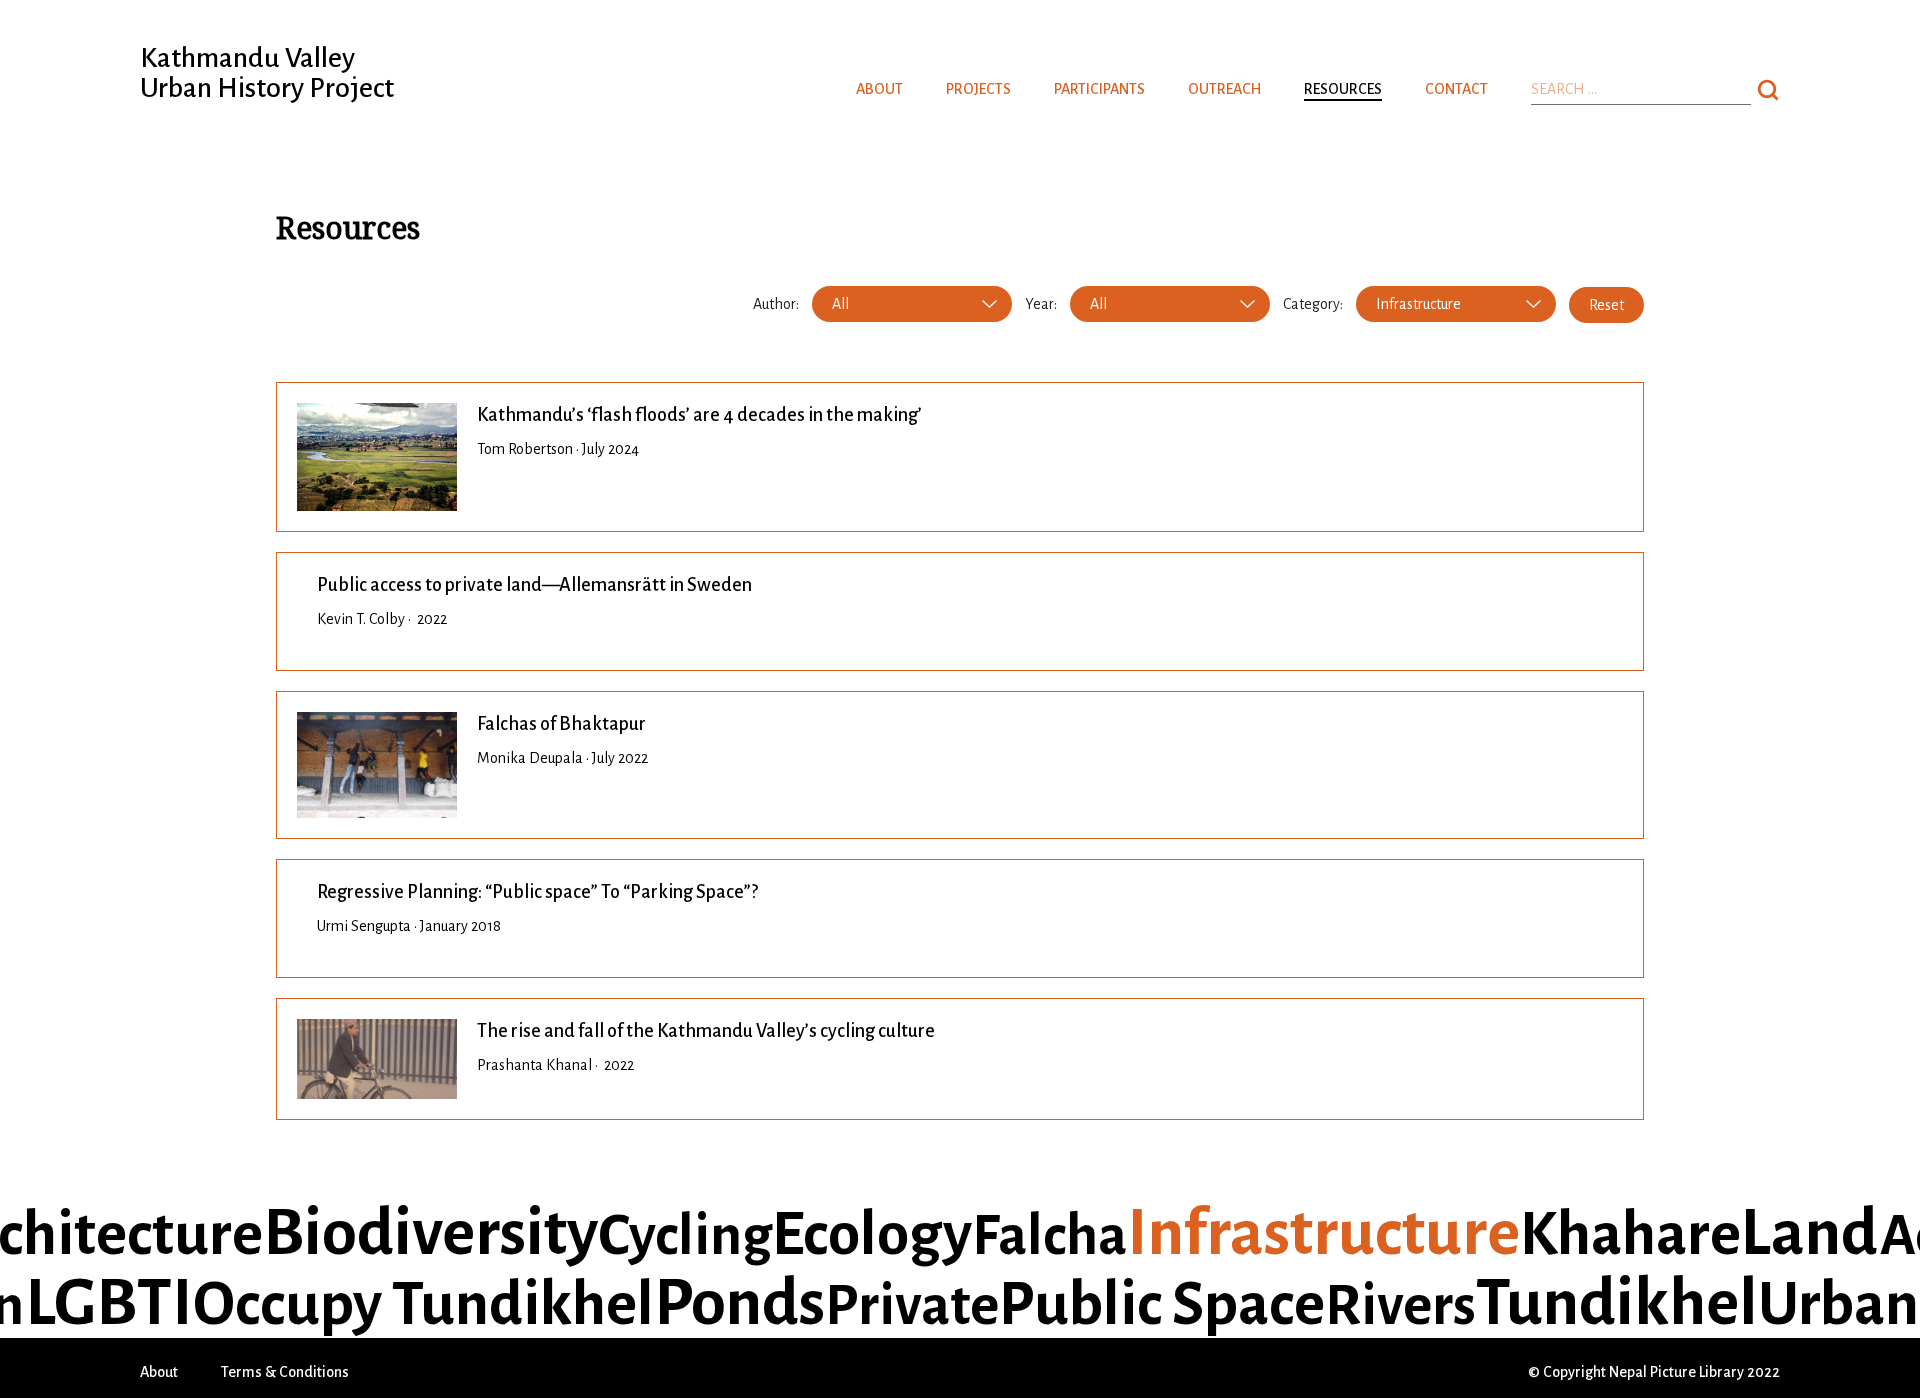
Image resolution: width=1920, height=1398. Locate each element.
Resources (1343, 89)
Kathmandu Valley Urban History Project (267, 73)
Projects (978, 89)
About (879, 89)
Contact (1456, 89)
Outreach (1224, 89)
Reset (1606, 305)
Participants (1099, 89)
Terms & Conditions (285, 1372)
